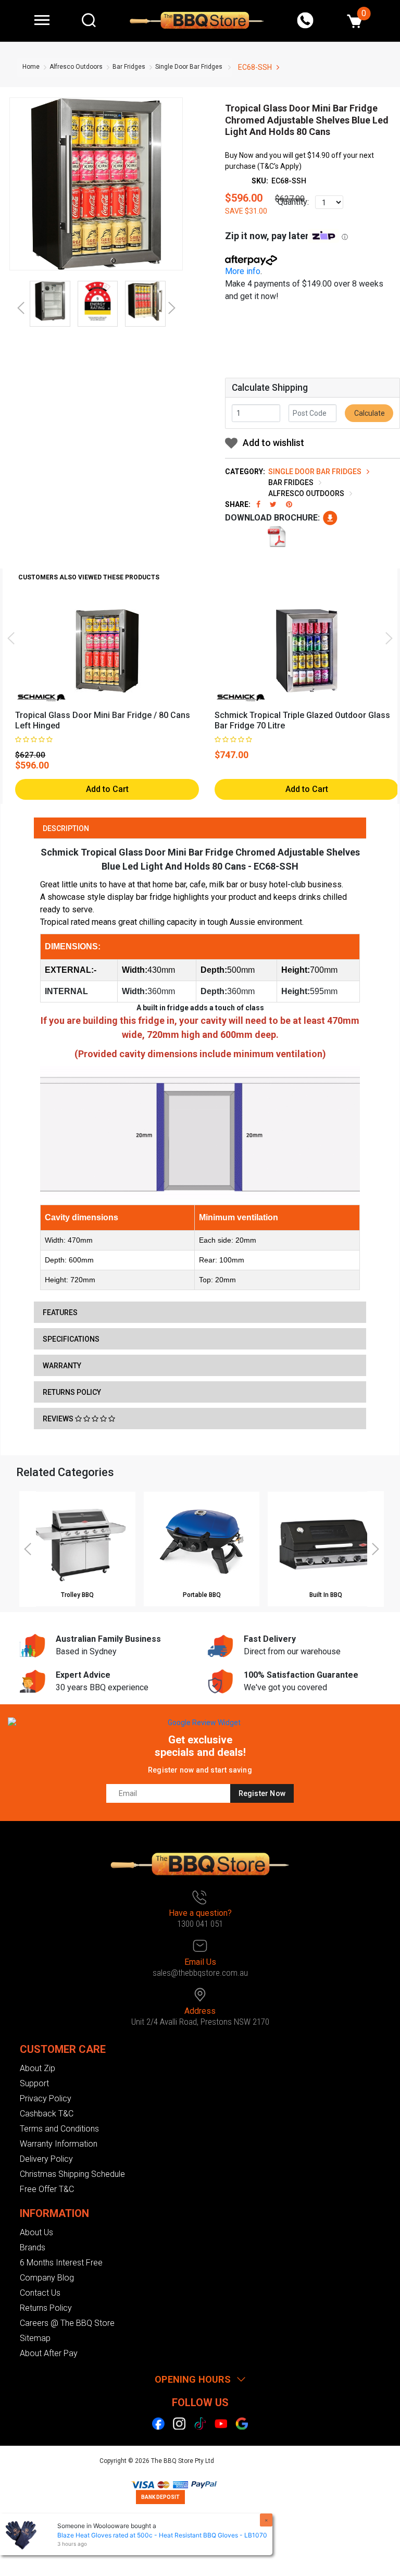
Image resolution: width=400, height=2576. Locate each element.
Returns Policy (72, 1392)
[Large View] (50, 301)
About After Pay (49, 2353)
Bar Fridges (129, 67)
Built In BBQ (326, 1595)
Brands (33, 2247)
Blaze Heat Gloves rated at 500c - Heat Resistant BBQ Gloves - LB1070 (162, 2535)
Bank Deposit (160, 2497)
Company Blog (47, 2278)
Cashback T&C (47, 2114)
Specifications (71, 1339)
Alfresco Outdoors (76, 67)
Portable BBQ (202, 1595)
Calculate (369, 413)
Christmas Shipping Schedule (72, 2174)
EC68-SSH (255, 67)
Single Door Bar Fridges (189, 67)
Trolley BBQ (77, 1595)
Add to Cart (107, 789)
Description (66, 828)
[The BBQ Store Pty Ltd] (197, 20)
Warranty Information (59, 2144)
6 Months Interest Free (61, 2263)
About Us (36, 2232)
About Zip (37, 2068)
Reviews (59, 1419)
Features (60, 1312)
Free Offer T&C (47, 2189)
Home (31, 67)
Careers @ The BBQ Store (67, 2323)
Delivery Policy (46, 2159)
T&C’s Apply (279, 166)
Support (34, 2083)
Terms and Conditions (59, 2129)
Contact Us (40, 2293)
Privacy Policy (46, 2098)
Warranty (62, 1366)
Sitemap (35, 2338)
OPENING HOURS (193, 2379)
